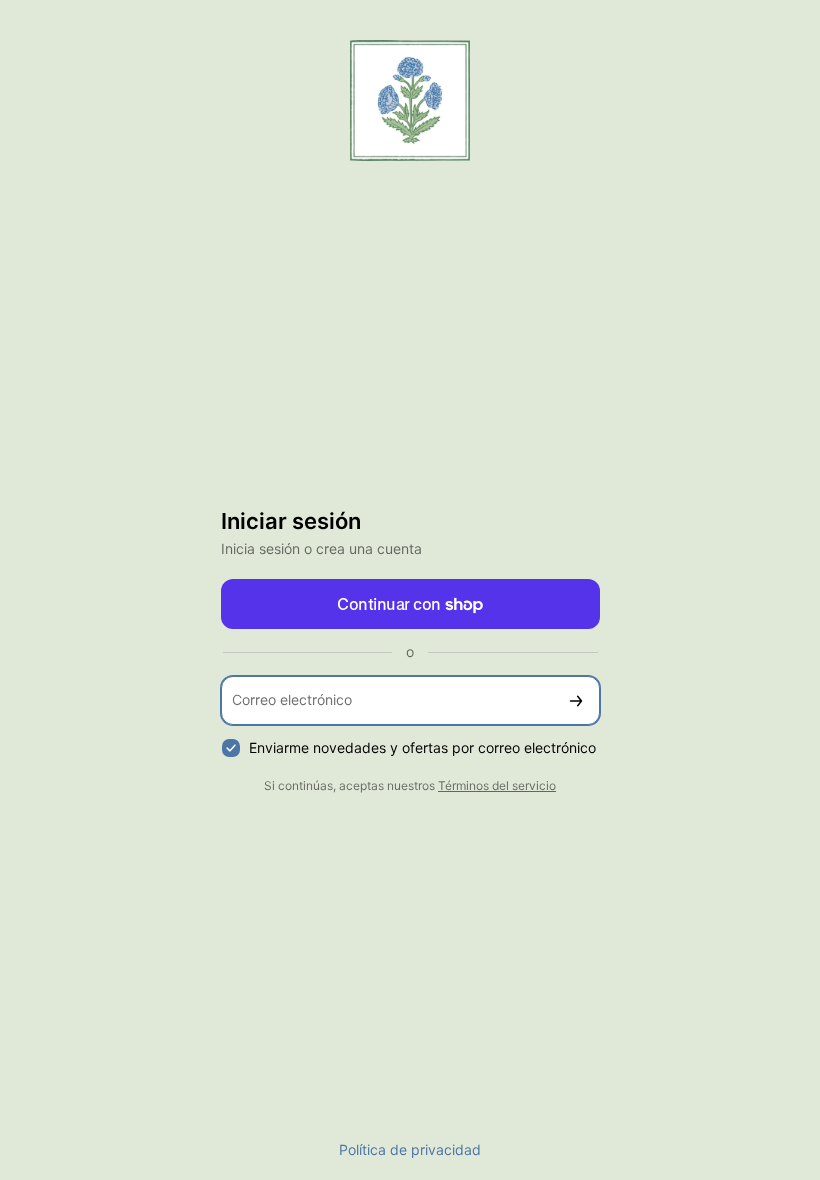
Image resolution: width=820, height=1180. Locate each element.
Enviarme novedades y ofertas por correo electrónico (422, 747)
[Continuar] (576, 700)
